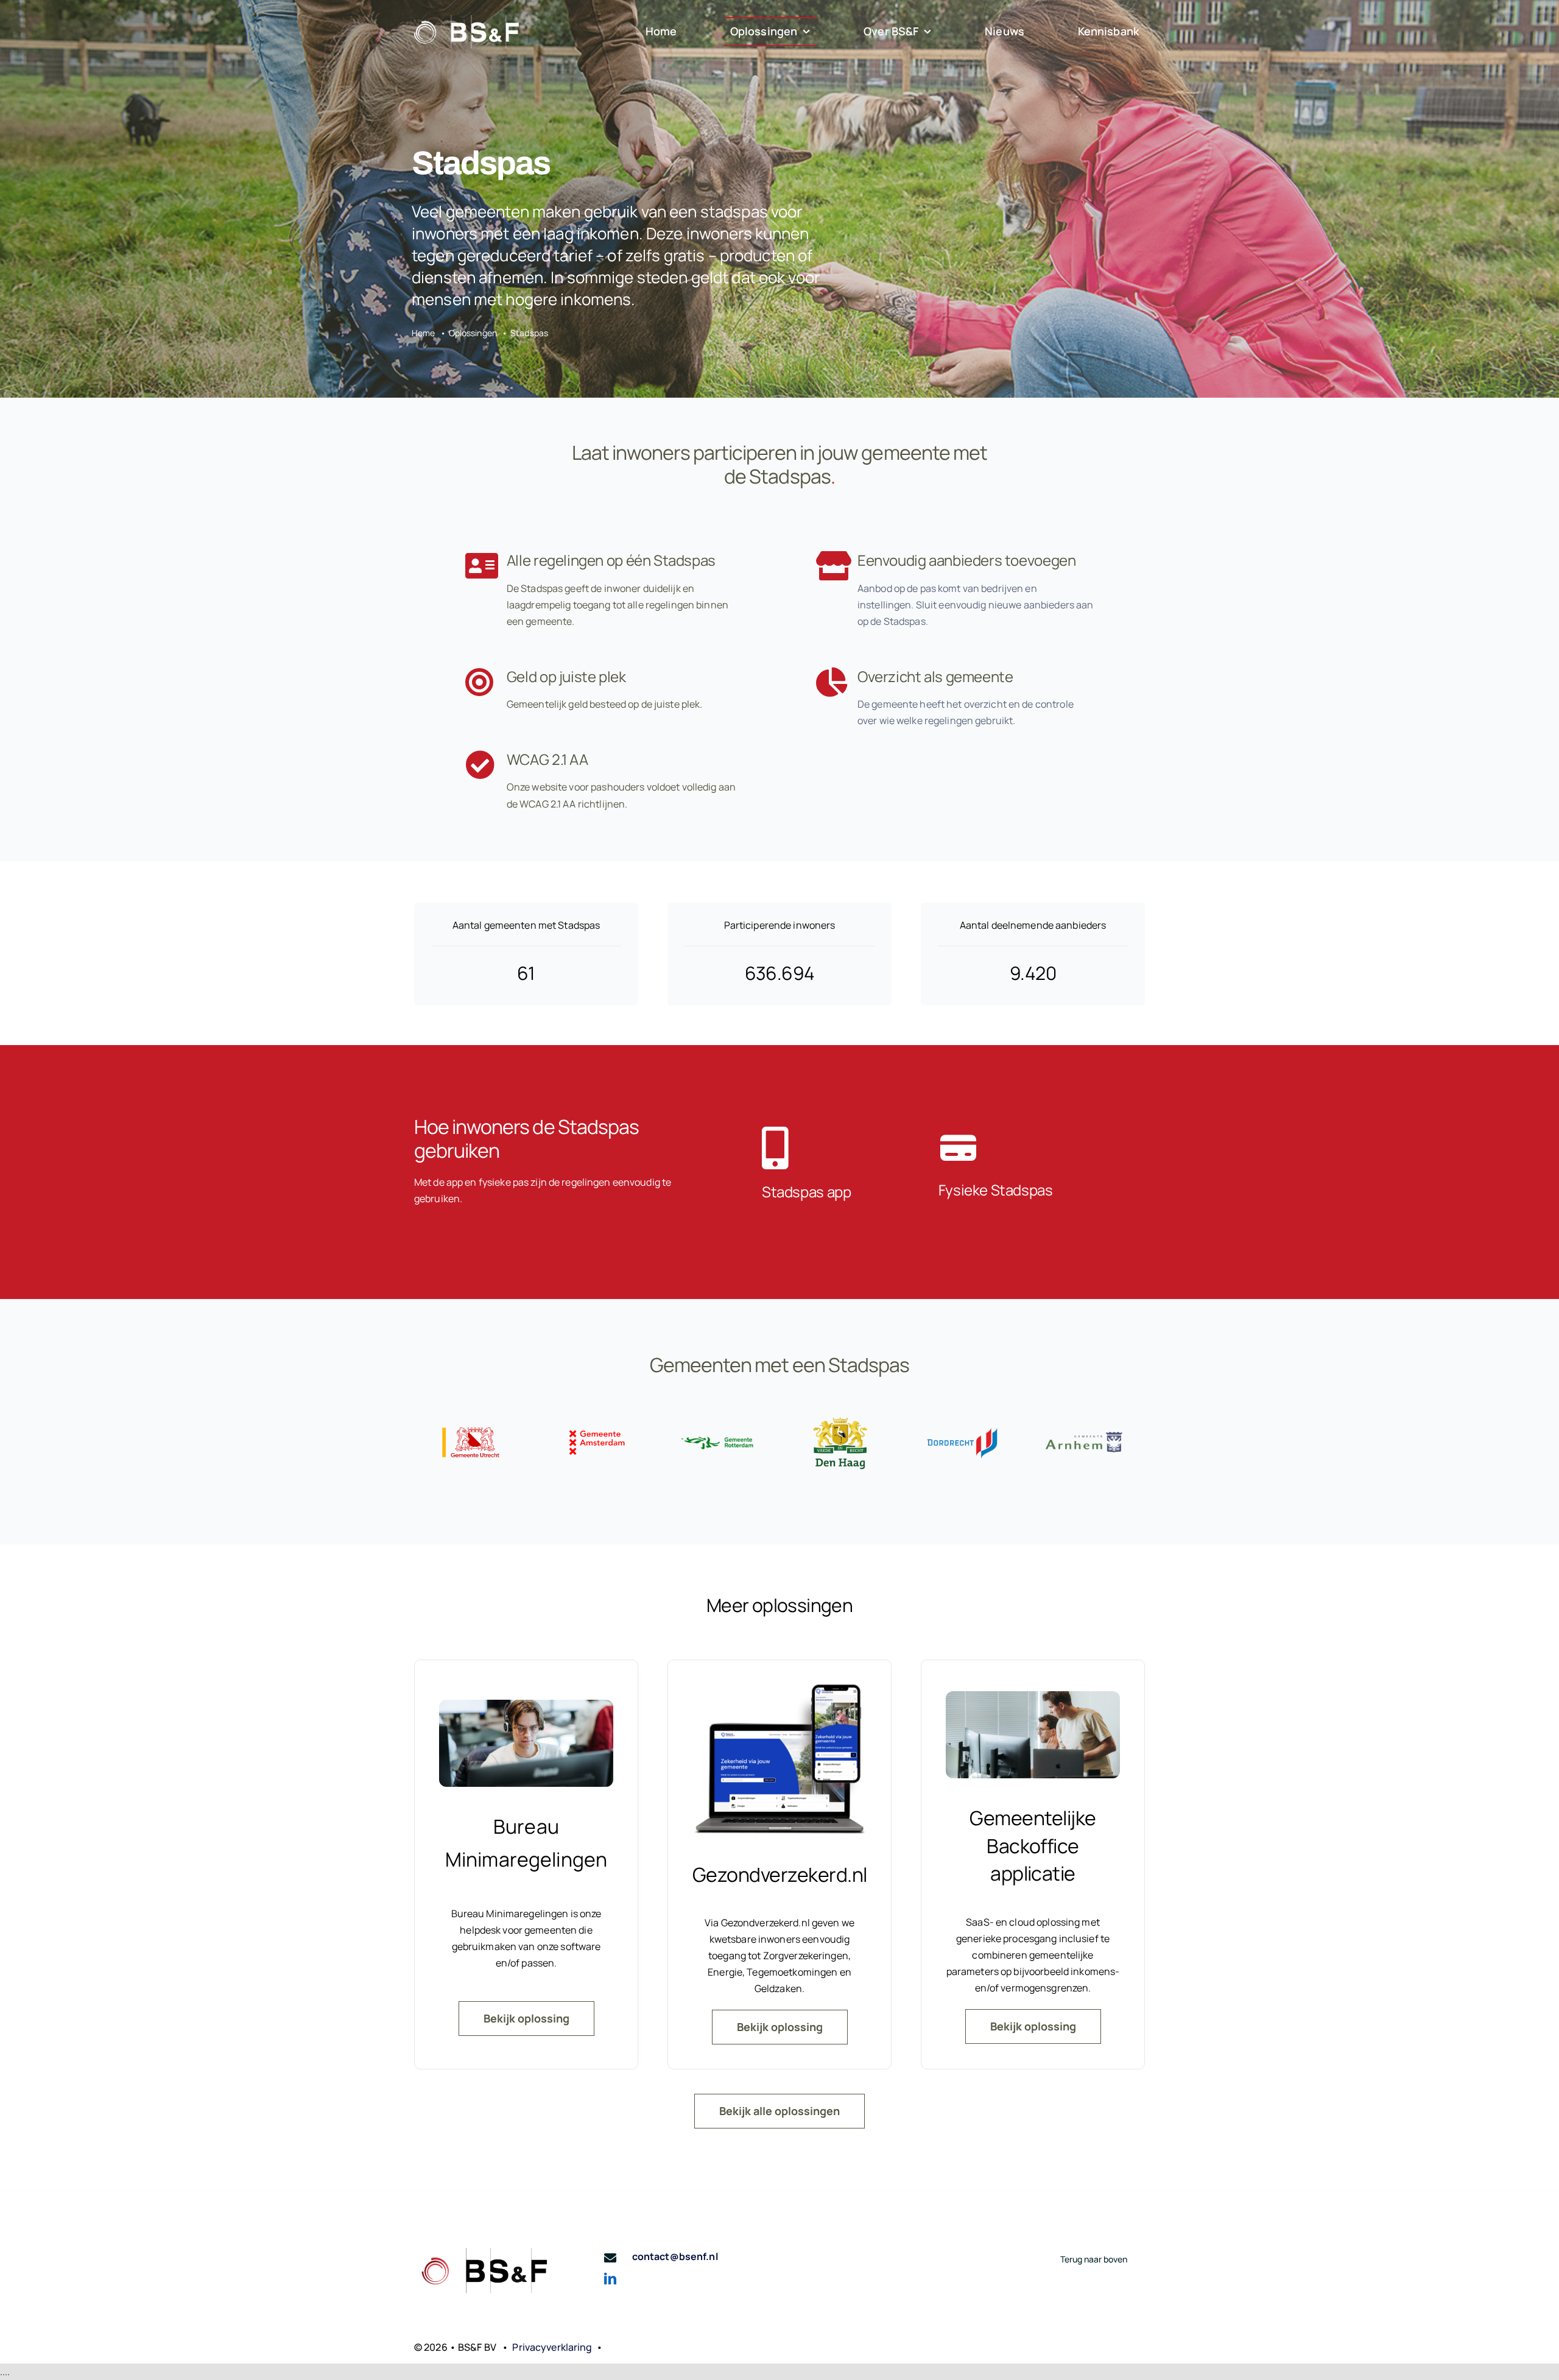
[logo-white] (466, 20)
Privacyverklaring (552, 2347)
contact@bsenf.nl (675, 2256)
